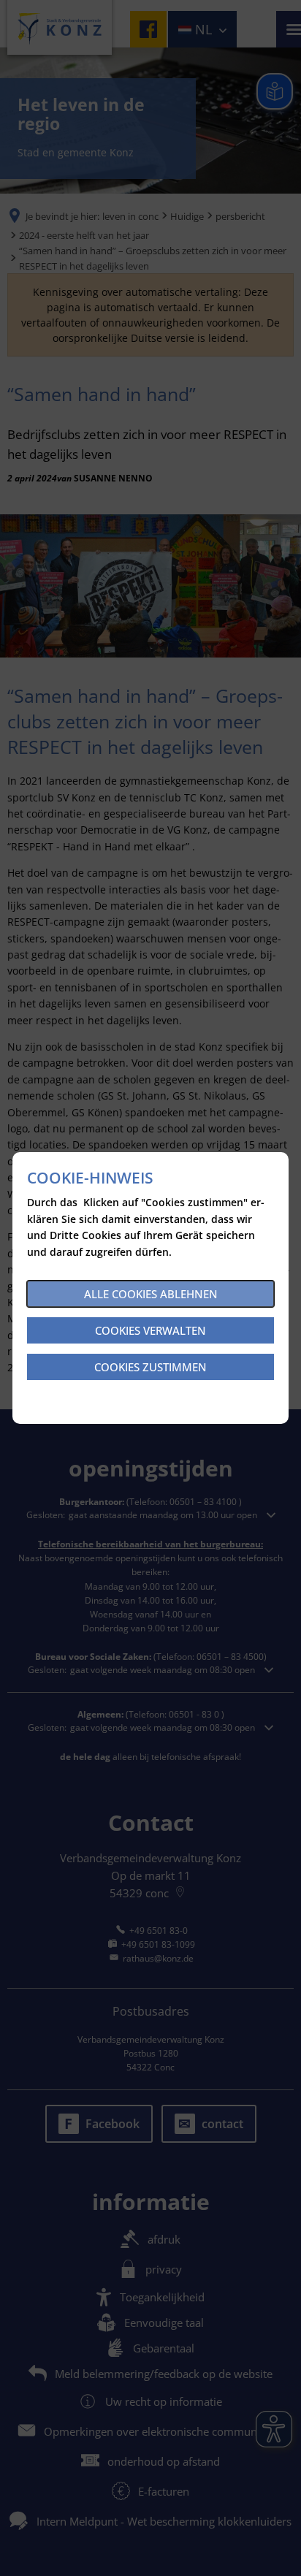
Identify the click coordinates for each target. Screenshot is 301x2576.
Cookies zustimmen (150, 1367)
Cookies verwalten (150, 1330)
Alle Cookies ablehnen (151, 1294)
